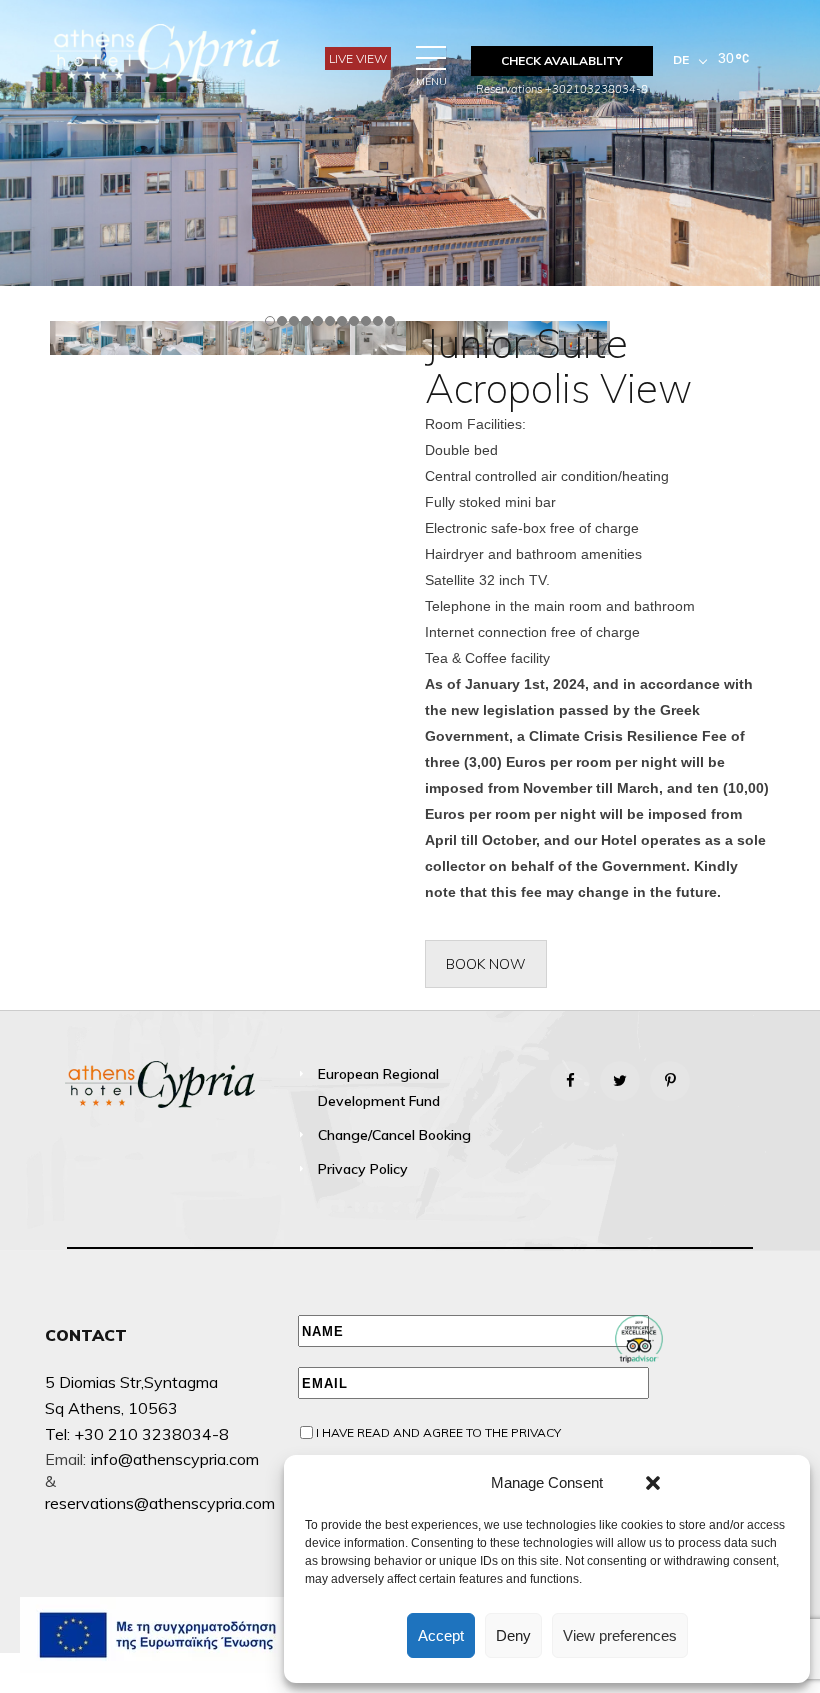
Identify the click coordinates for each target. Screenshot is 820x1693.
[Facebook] (570, 1081)
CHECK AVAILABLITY (562, 60)
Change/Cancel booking (394, 1135)
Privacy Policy (363, 1169)
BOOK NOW (486, 964)
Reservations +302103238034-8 (562, 89)
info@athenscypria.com (175, 1459)
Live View (358, 58)
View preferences (620, 1635)
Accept (441, 1635)
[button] (653, 1483)
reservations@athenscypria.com (160, 1503)
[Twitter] (620, 1081)
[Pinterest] (670, 1081)
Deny (513, 1635)
